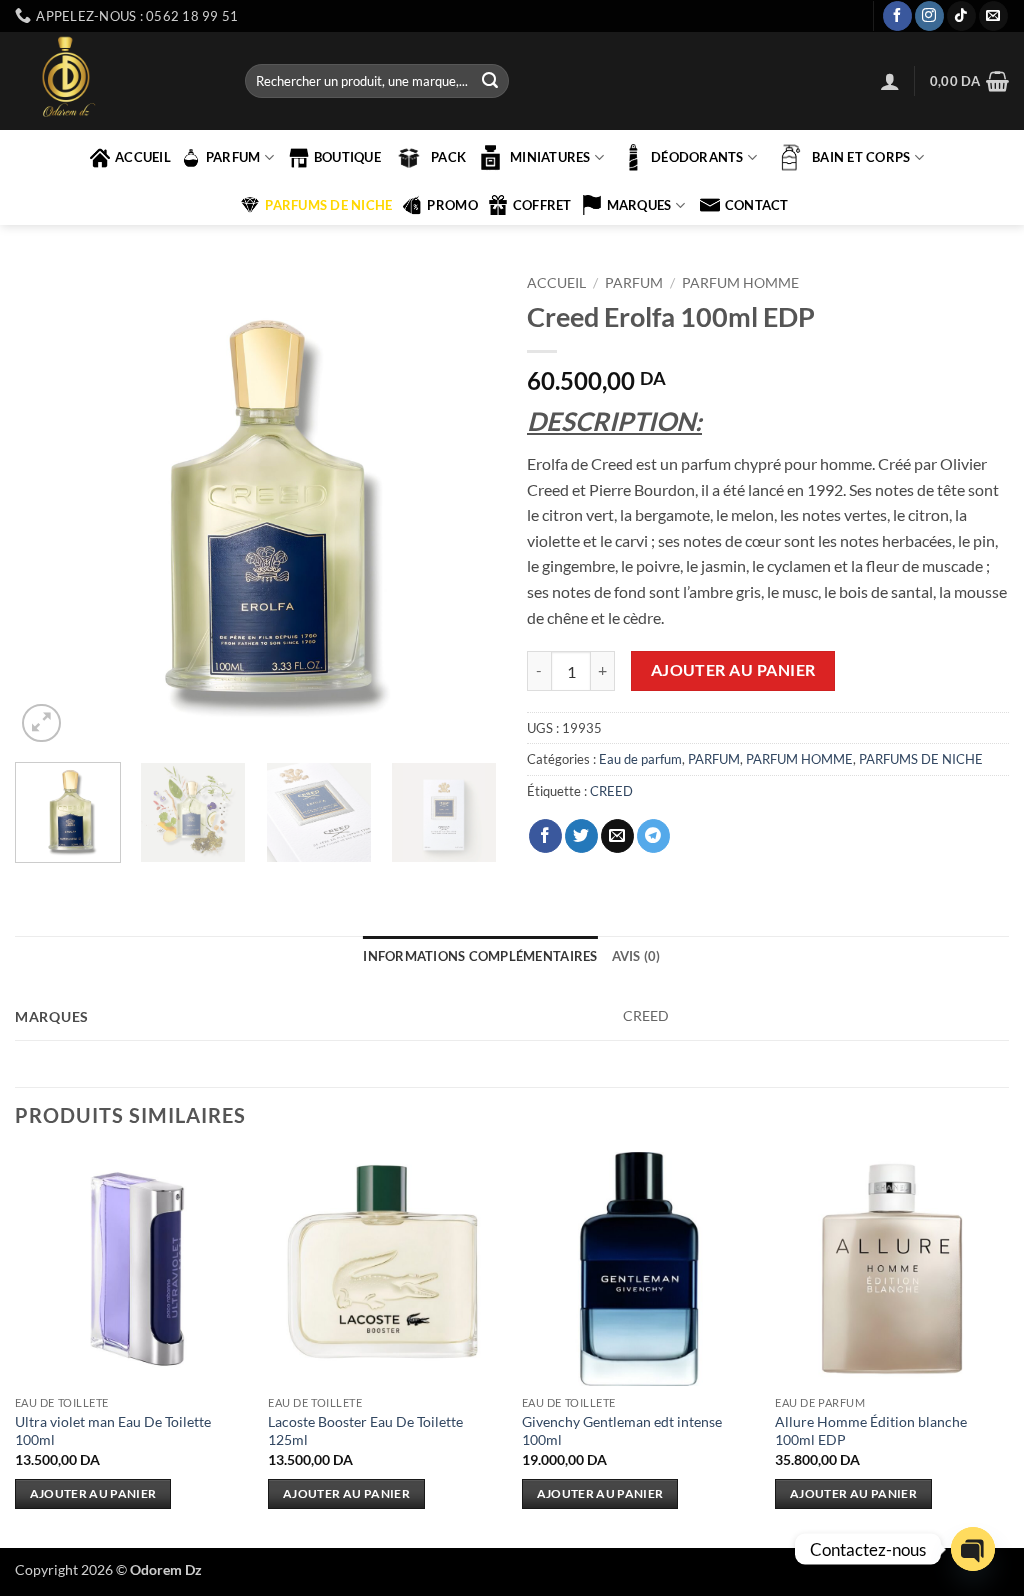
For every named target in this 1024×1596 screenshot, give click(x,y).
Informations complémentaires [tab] (480, 956)
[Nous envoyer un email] (993, 16)
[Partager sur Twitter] (581, 836)
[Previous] (50, 506)
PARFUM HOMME (740, 283)
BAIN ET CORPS (861, 157)
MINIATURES (550, 157)
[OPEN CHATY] (973, 1549)
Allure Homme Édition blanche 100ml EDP (871, 1431)
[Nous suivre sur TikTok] (961, 16)
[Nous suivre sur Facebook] (897, 16)
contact (757, 205)
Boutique (347, 157)
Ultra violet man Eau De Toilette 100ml (113, 1431)
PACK (448, 157)
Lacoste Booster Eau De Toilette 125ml (365, 1431)
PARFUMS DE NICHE (328, 205)
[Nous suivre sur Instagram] (929, 16)
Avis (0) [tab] (636, 956)
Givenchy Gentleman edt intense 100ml (622, 1431)
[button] (890, 81)
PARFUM (233, 157)
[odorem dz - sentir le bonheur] (115, 81)
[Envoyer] (490, 81)
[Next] (462, 506)
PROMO (452, 205)
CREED (611, 791)
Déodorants (697, 157)
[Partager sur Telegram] (653, 836)
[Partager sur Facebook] (545, 836)
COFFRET (542, 205)
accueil (143, 157)
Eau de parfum (640, 759)
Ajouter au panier (733, 670)
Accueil (556, 283)
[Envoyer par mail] (617, 836)
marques (639, 205)
